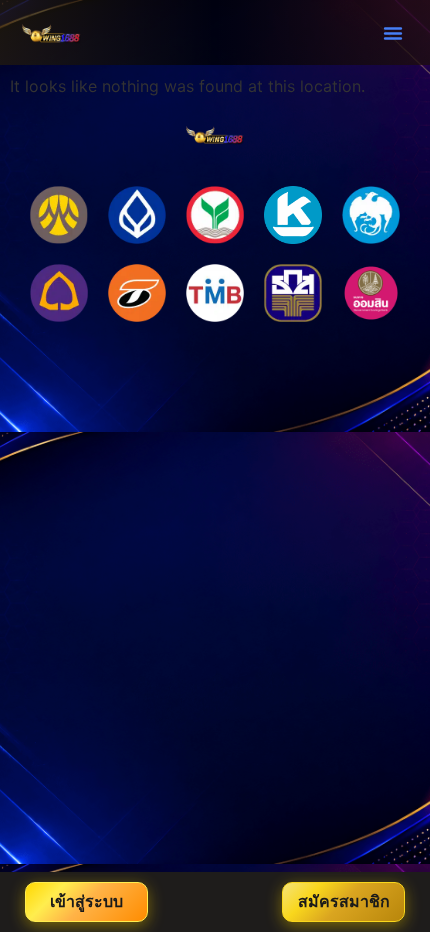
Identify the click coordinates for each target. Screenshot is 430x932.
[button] (393, 33)
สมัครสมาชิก (344, 901)
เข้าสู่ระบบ (86, 901)
